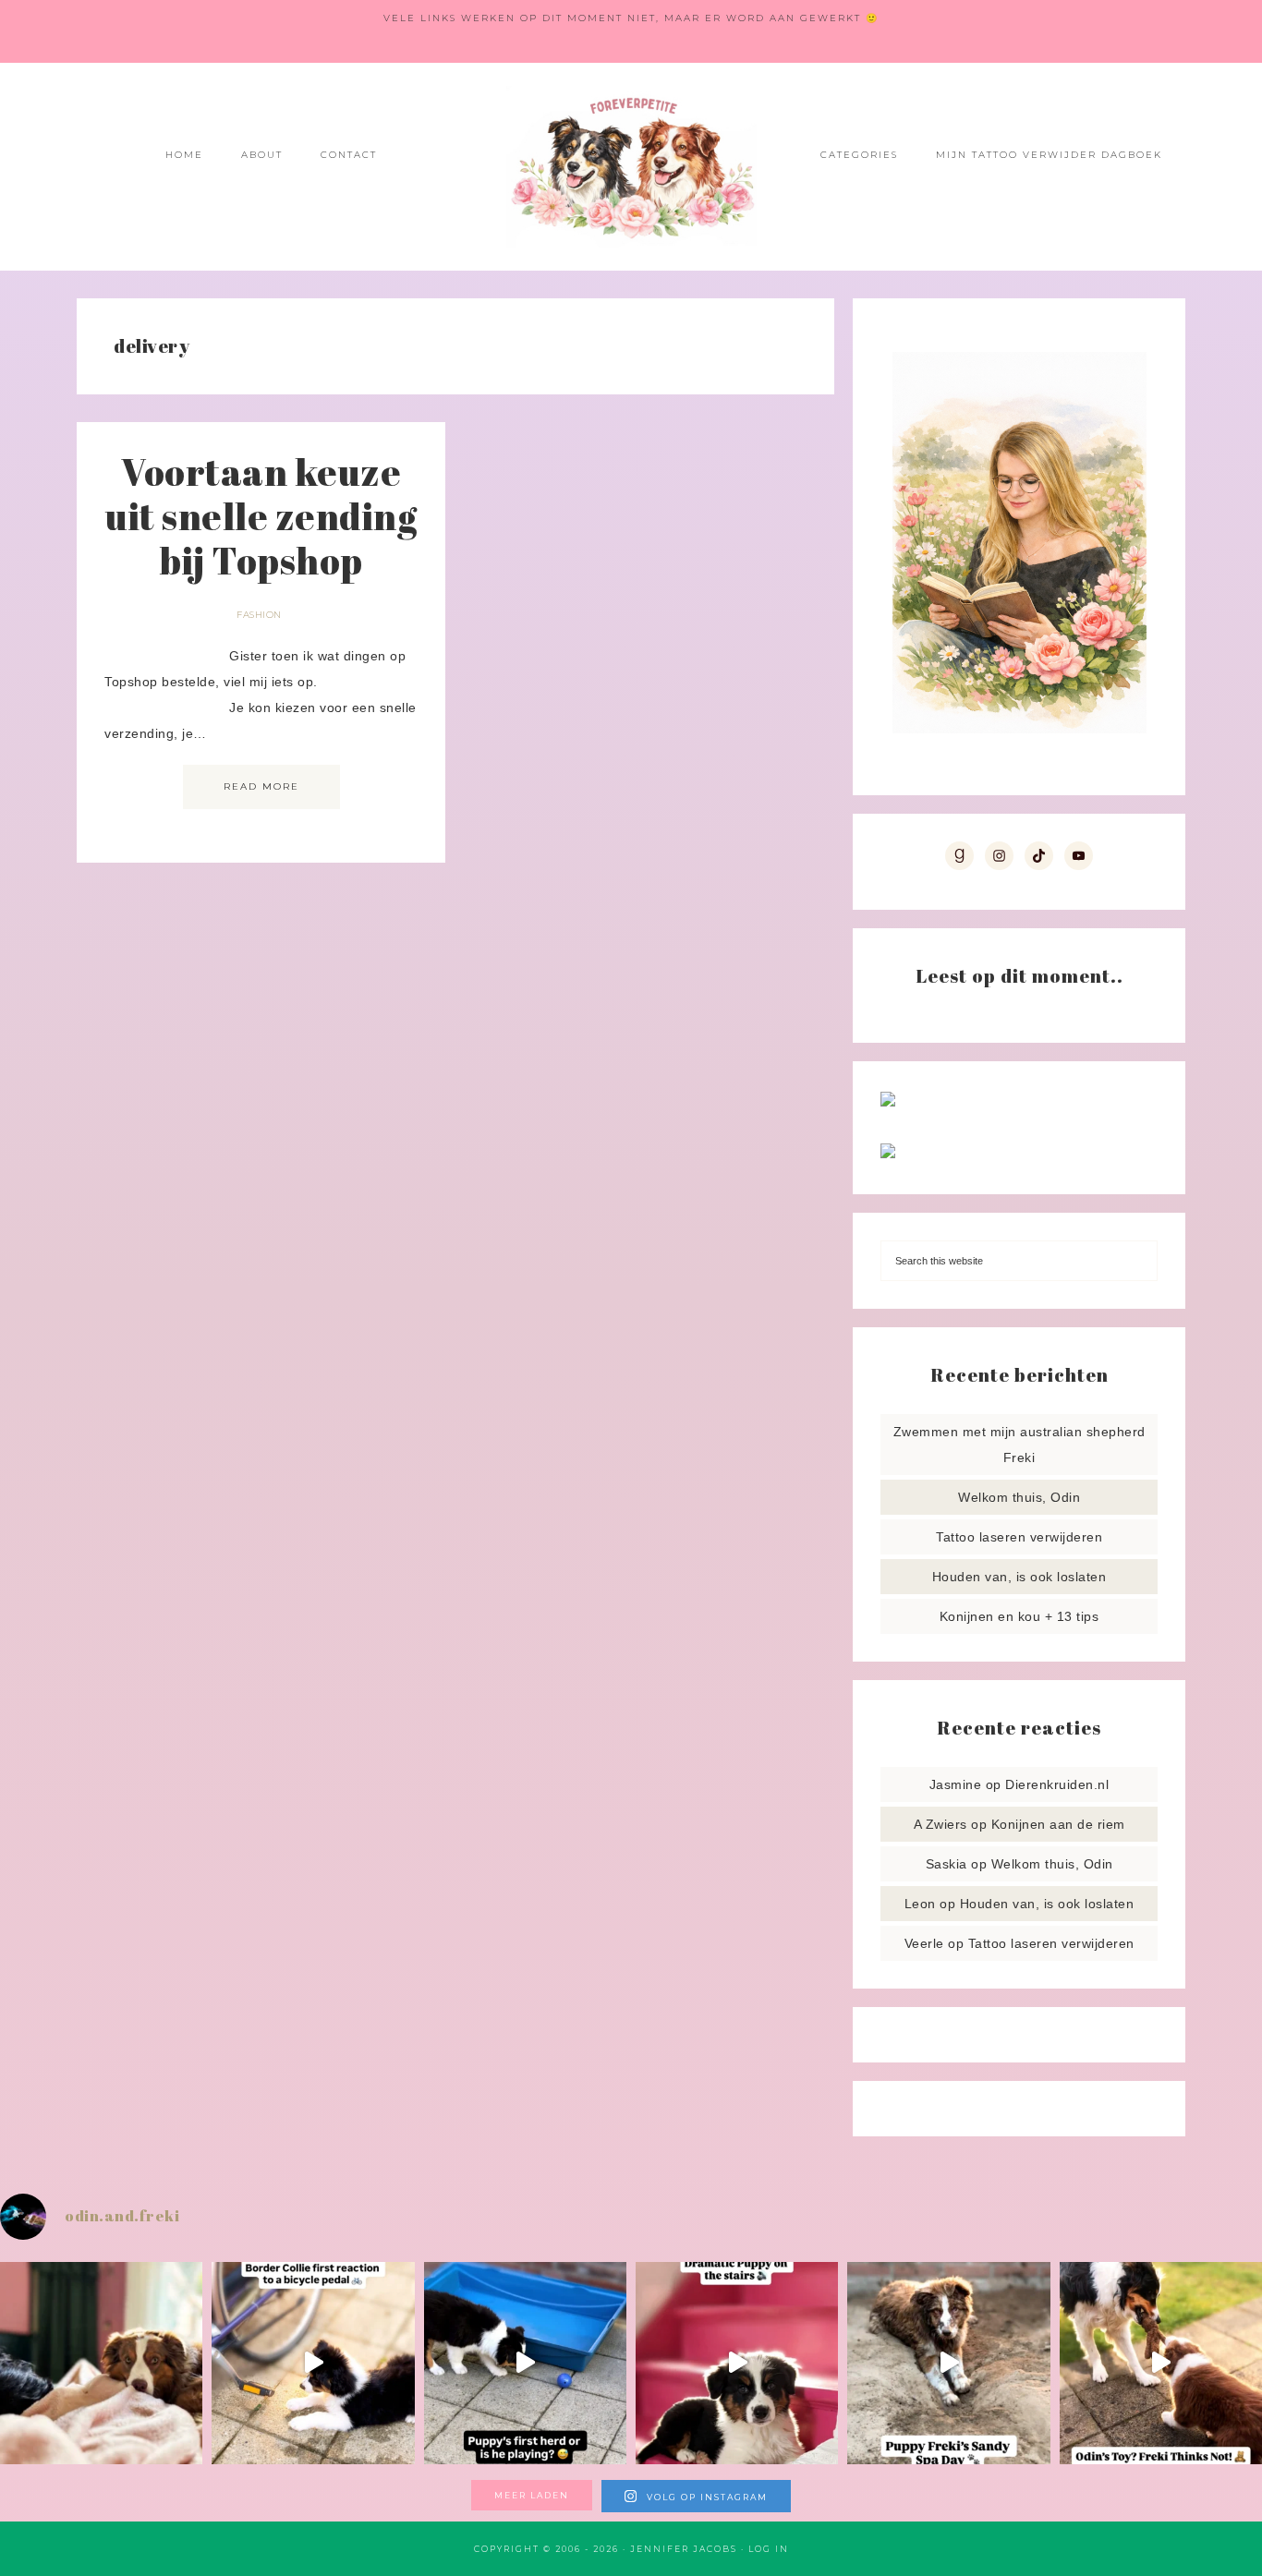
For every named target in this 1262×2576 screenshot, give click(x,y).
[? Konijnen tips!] (888, 1102)
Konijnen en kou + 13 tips (1019, 1616)
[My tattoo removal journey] (888, 1154)
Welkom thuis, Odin (1019, 1497)
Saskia (946, 1864)
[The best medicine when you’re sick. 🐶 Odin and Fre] (101, 2363)
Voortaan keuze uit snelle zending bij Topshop (261, 516)
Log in (769, 2549)
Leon (920, 1904)
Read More (261, 786)
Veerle (924, 1943)
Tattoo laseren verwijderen (1019, 1537)
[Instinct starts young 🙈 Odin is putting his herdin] (525, 2363)
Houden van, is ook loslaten (1019, 1577)
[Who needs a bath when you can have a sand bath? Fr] (948, 2363)
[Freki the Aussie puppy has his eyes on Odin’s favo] (1161, 2363)
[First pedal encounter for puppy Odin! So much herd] (313, 2363)
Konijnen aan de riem (1058, 1824)
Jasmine (956, 1784)
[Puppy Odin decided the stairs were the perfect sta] (737, 2363)
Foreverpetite (631, 167)
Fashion (259, 615)
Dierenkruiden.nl (1057, 1784)
